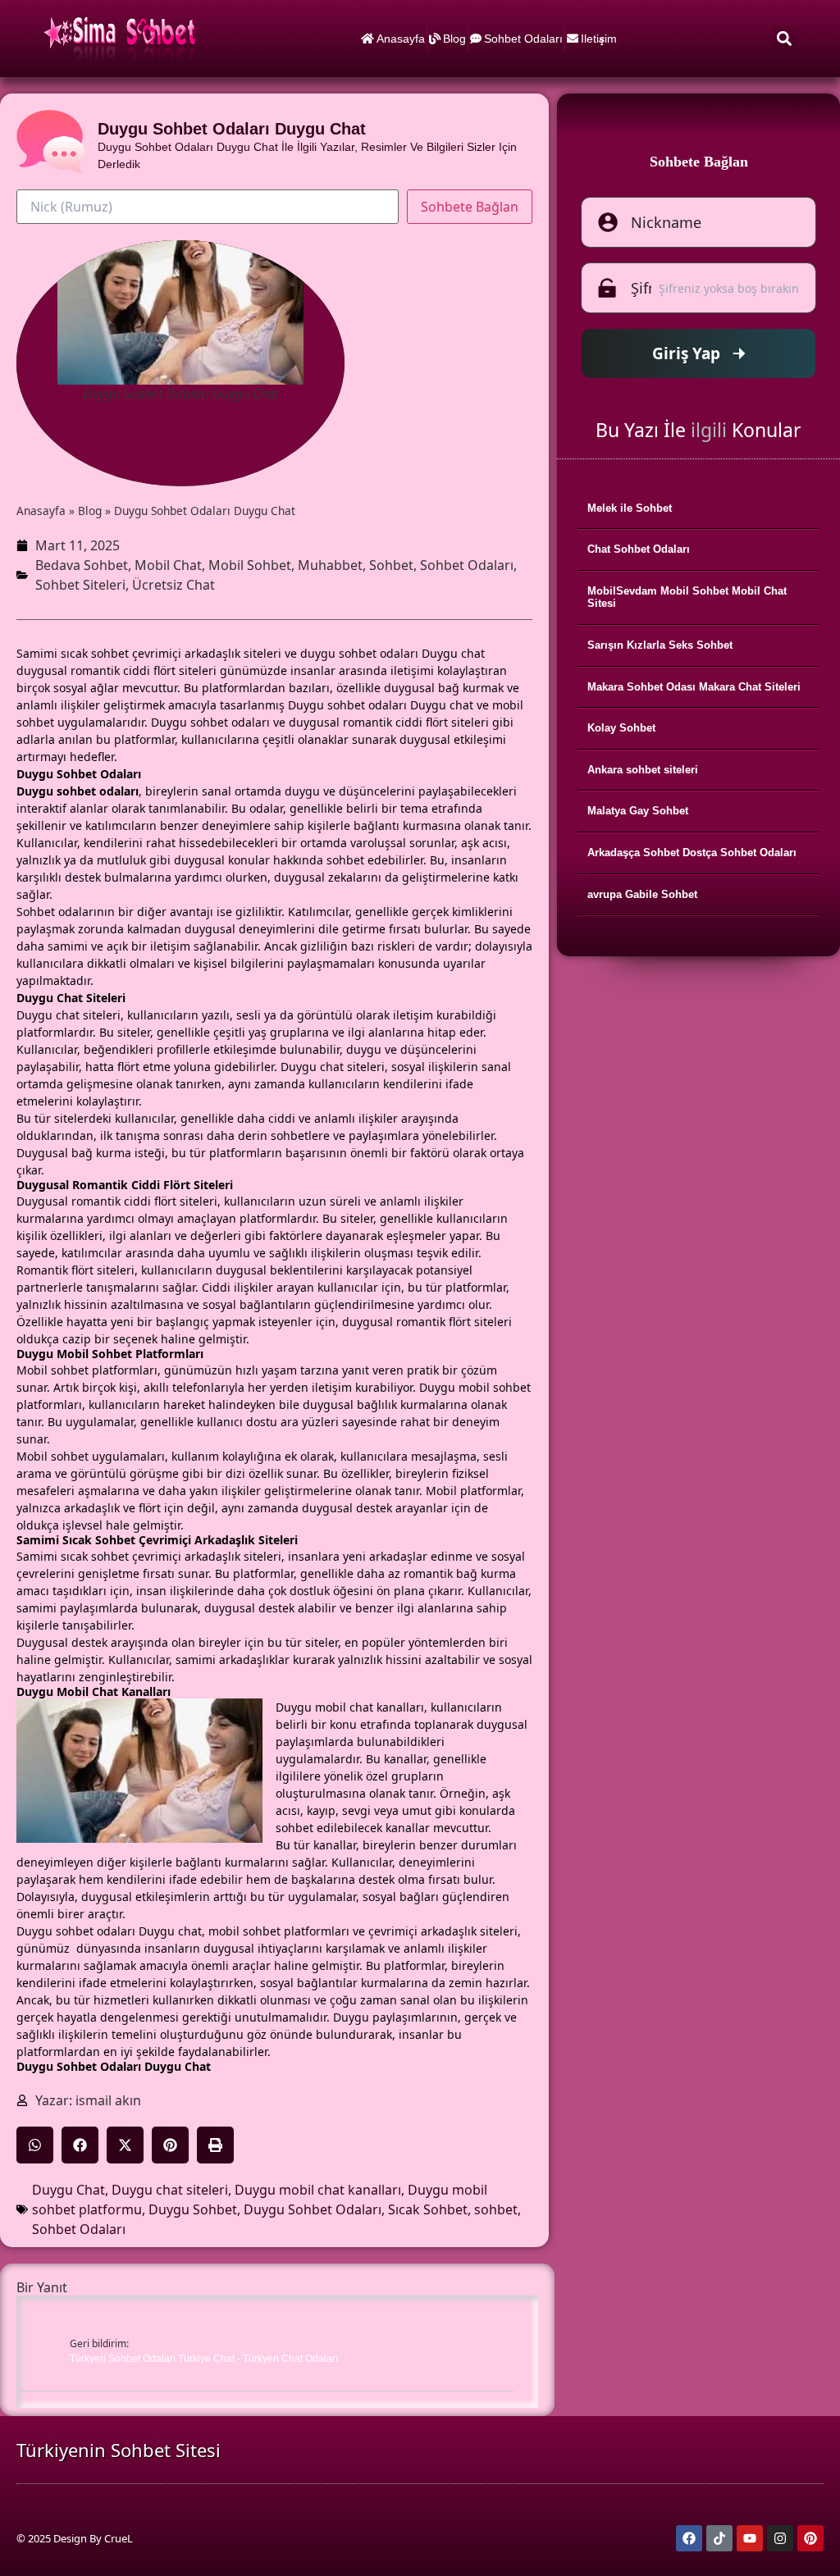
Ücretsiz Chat (173, 585)
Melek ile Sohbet (630, 508)
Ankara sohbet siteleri (643, 770)
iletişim (599, 39)
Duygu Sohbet (193, 2209)
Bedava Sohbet (82, 565)
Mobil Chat (168, 565)
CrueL (119, 2538)
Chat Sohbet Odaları (639, 549)
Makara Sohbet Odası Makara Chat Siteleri (694, 687)
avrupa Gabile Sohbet (642, 894)
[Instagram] (780, 2538)
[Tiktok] (719, 2538)
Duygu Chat (68, 2190)
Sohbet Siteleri (80, 585)
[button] (785, 39)
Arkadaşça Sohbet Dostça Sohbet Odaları (692, 853)
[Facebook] (689, 2538)
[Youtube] (750, 2538)
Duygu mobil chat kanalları (318, 2190)
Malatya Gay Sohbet (638, 811)
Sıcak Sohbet (428, 2209)
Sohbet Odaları (523, 39)
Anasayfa (401, 39)
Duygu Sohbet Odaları (313, 2209)
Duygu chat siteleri (170, 2190)
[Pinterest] (810, 2538)
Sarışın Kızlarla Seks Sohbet (660, 645)
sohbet (496, 2209)
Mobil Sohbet (250, 565)
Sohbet (391, 565)
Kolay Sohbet (621, 728)
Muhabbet (330, 565)
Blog (454, 39)
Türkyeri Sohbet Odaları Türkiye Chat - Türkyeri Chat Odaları (204, 2359)
